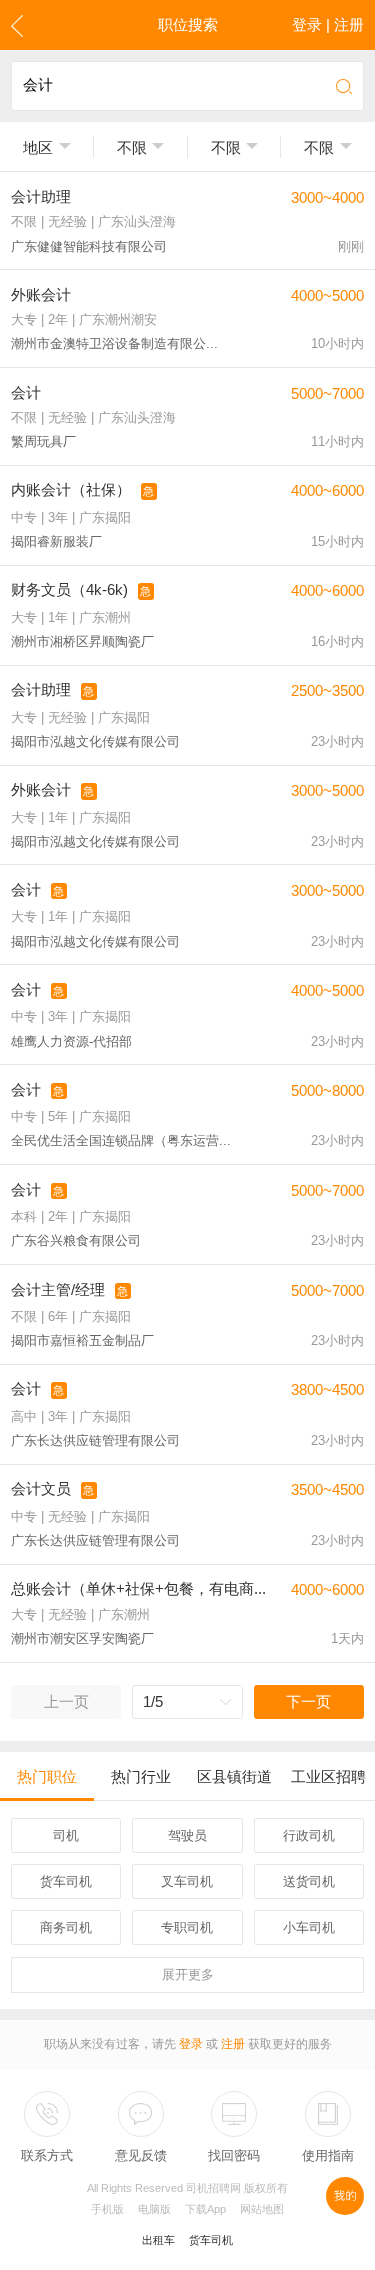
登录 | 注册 (328, 24)
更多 (188, 1974)
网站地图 (262, 2209)
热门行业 (141, 1776)
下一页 (308, 1701)
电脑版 (154, 2209)
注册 (233, 2044)
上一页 (66, 1701)
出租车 (158, 2240)
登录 (191, 2044)
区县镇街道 (234, 1776)
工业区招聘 (328, 1776)
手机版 (107, 2209)
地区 (38, 147)
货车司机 (211, 2240)
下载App (205, 2209)
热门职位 (47, 1776)
